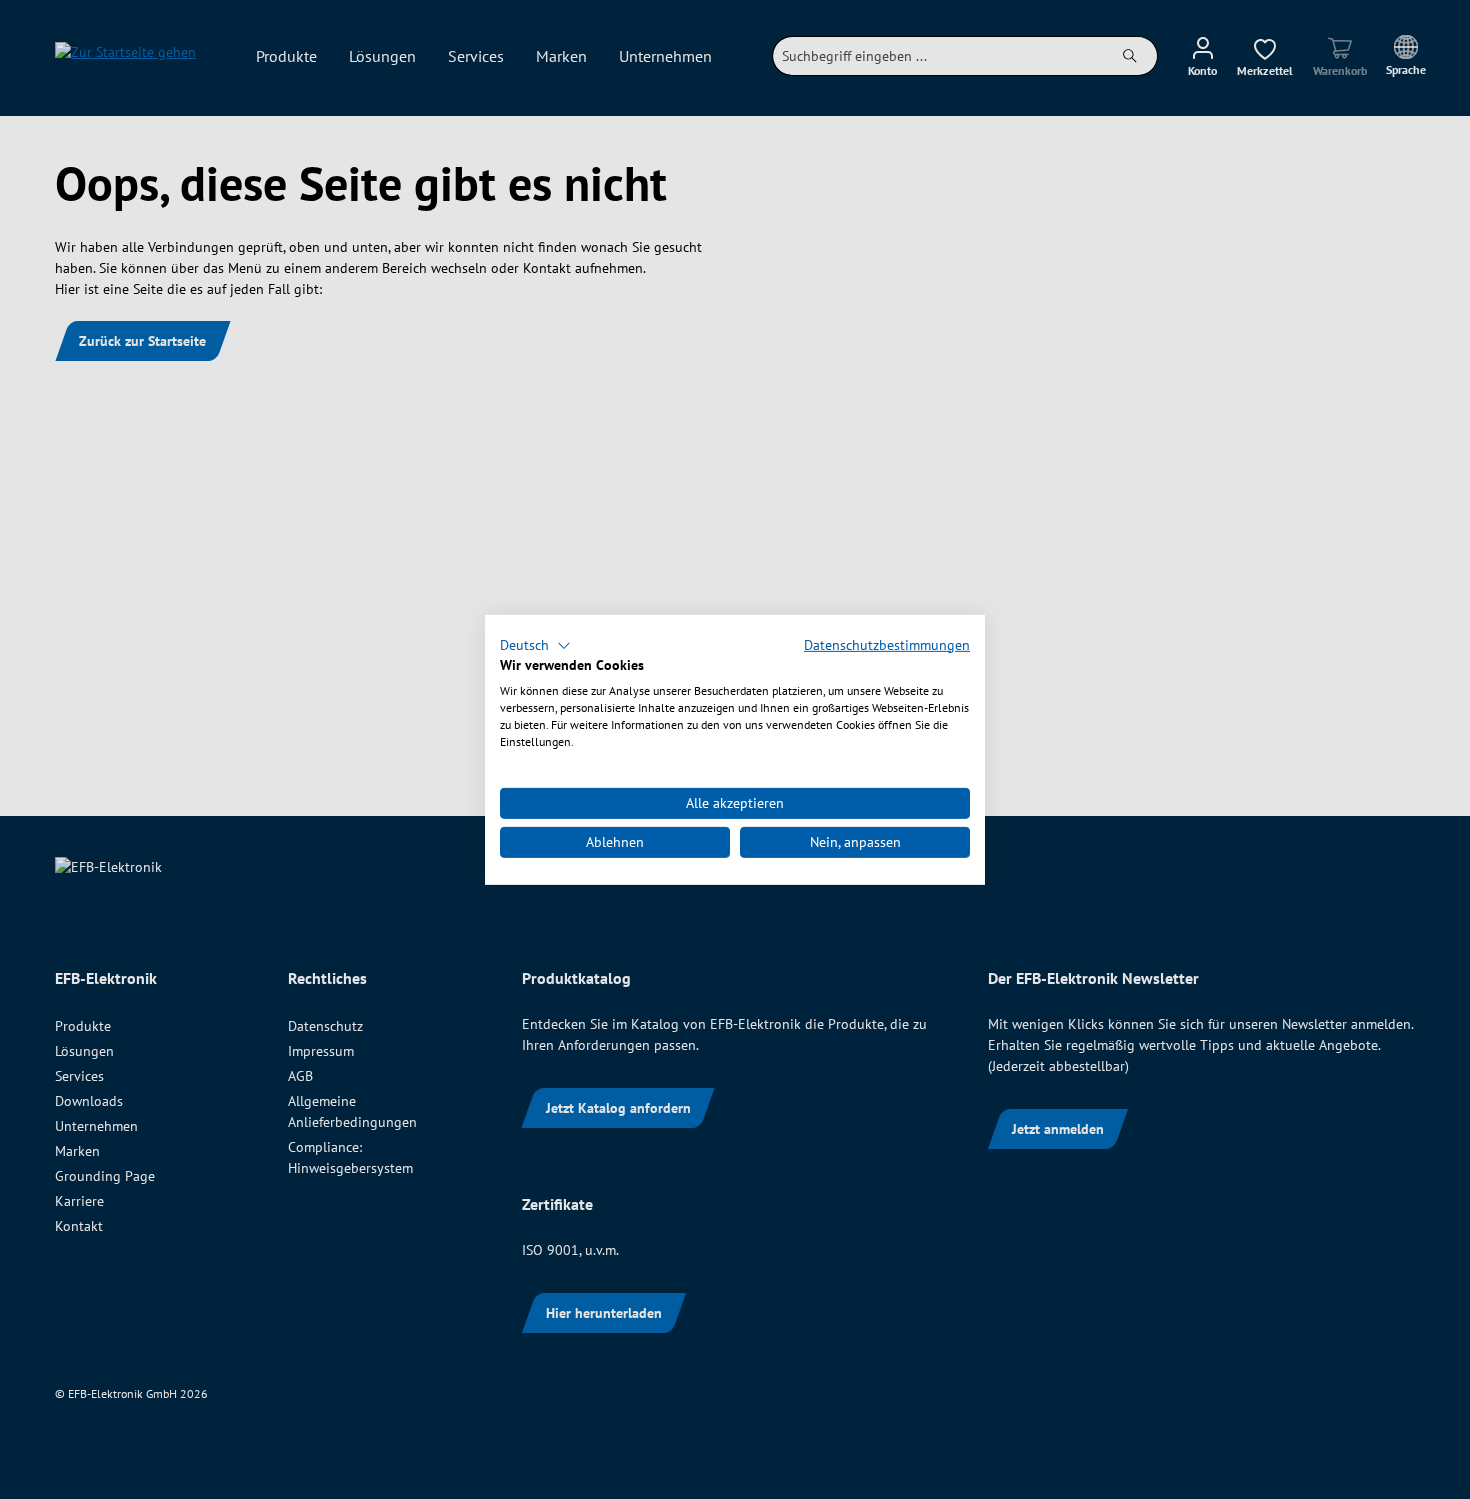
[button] (535, 645)
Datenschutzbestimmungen (887, 644)
